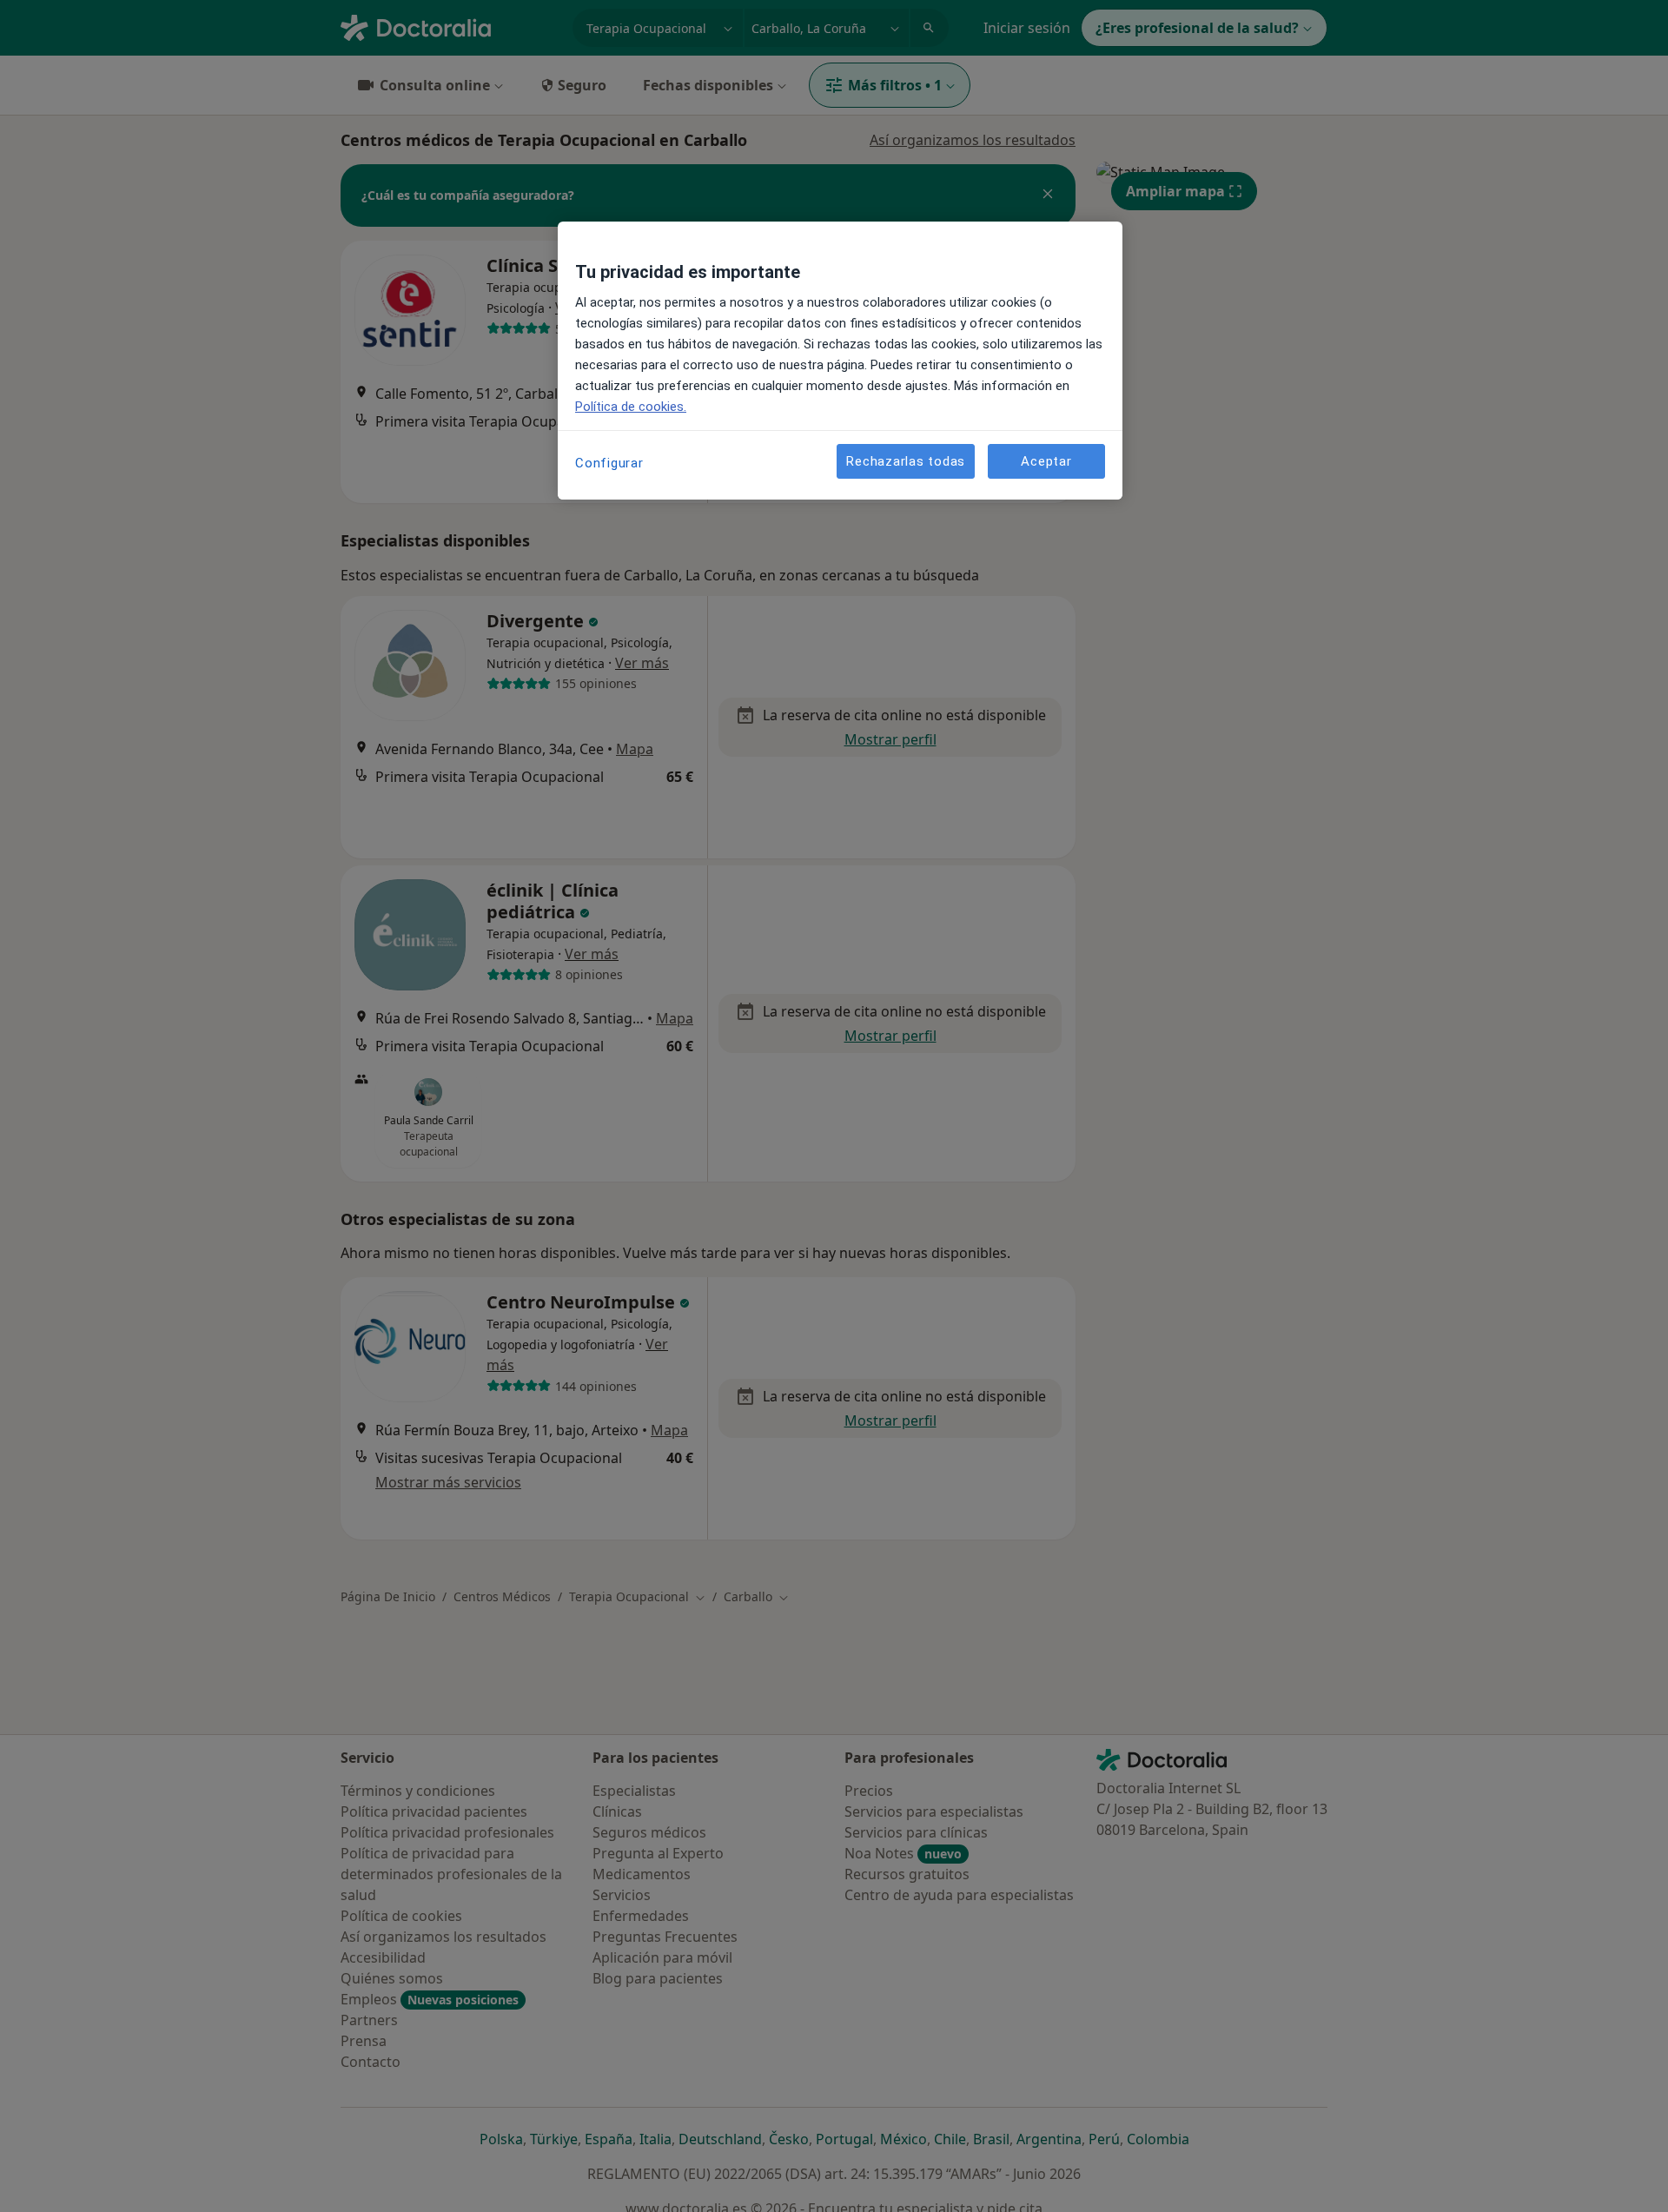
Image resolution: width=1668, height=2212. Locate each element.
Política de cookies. (631, 407)
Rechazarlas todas (906, 460)
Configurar (609, 463)
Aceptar (1046, 460)
